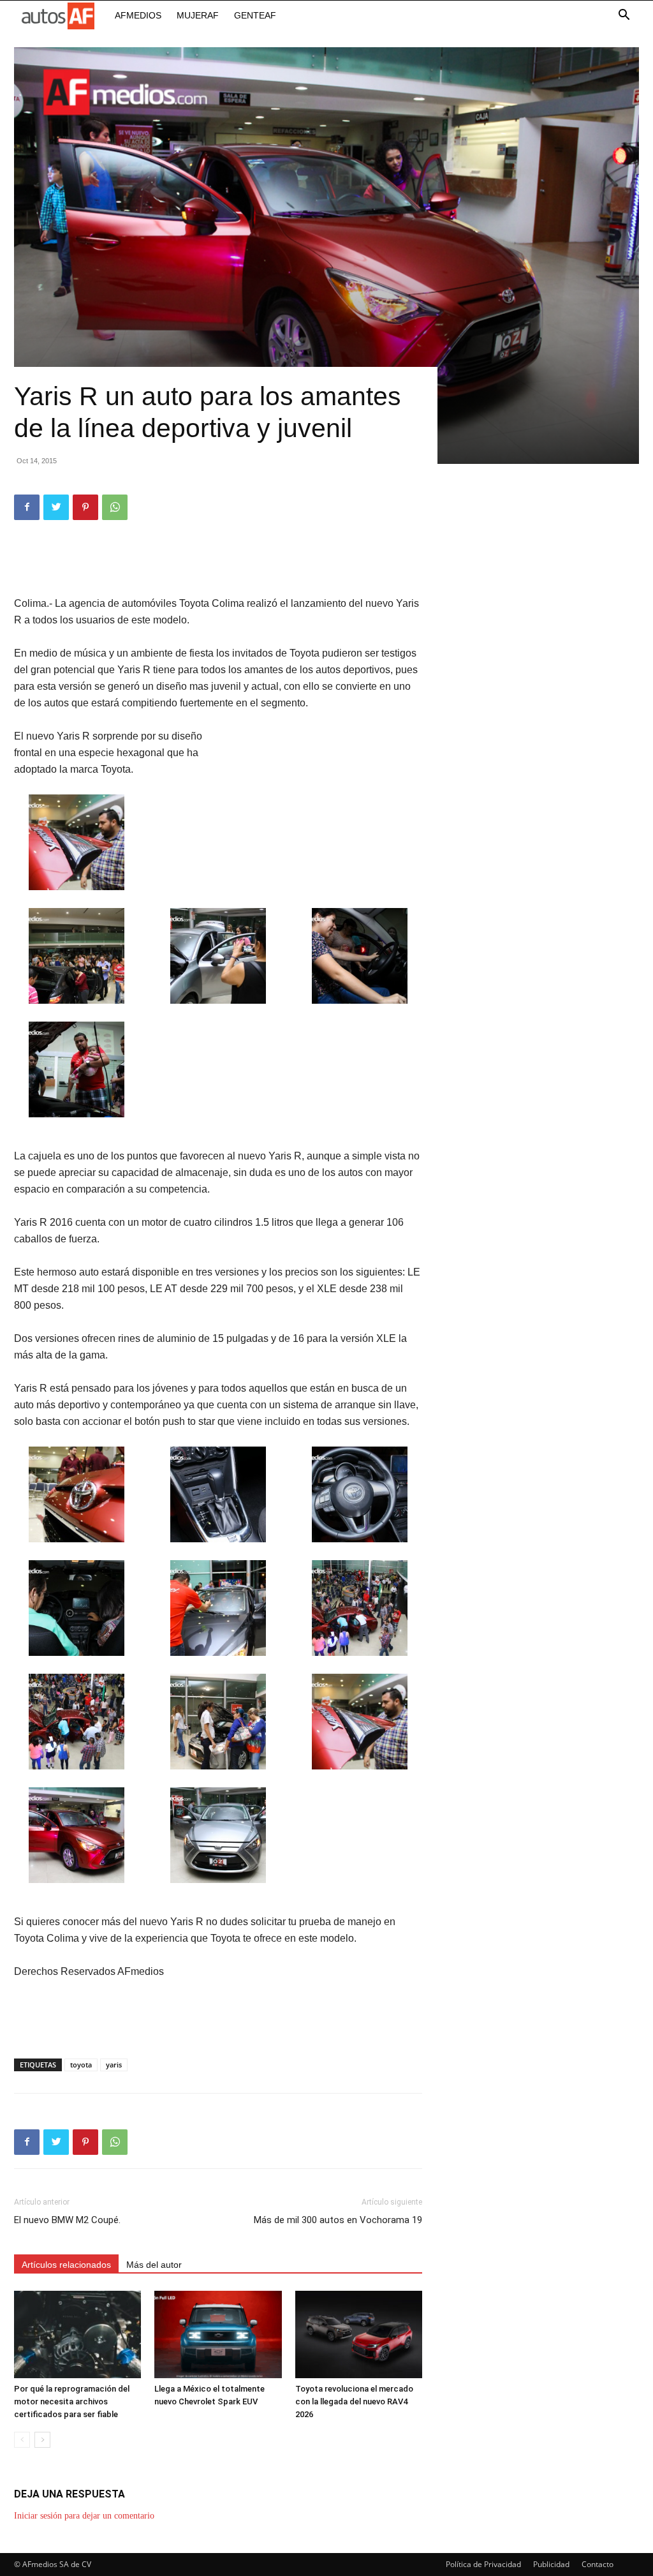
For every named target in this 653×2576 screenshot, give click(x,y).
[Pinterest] (85, 507)
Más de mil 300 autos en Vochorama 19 (338, 2220)
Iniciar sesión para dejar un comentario (84, 2516)
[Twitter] (56, 507)
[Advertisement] (218, 563)
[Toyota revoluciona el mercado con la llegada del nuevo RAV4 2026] (359, 2334)
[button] (624, 16)
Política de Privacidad (483, 2564)
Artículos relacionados (66, 2265)
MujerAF (198, 15)
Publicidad (551, 2564)
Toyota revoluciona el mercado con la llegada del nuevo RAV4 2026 (354, 2401)
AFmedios (138, 15)
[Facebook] (27, 507)
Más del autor (154, 2265)
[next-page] (42, 2440)
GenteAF (255, 15)
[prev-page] (22, 2440)
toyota (81, 2065)
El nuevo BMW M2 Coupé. (67, 2220)
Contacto (598, 2564)
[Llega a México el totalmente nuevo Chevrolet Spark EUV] (218, 2334)
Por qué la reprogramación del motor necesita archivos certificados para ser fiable (72, 2401)
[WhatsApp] (115, 507)
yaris (114, 2065)
